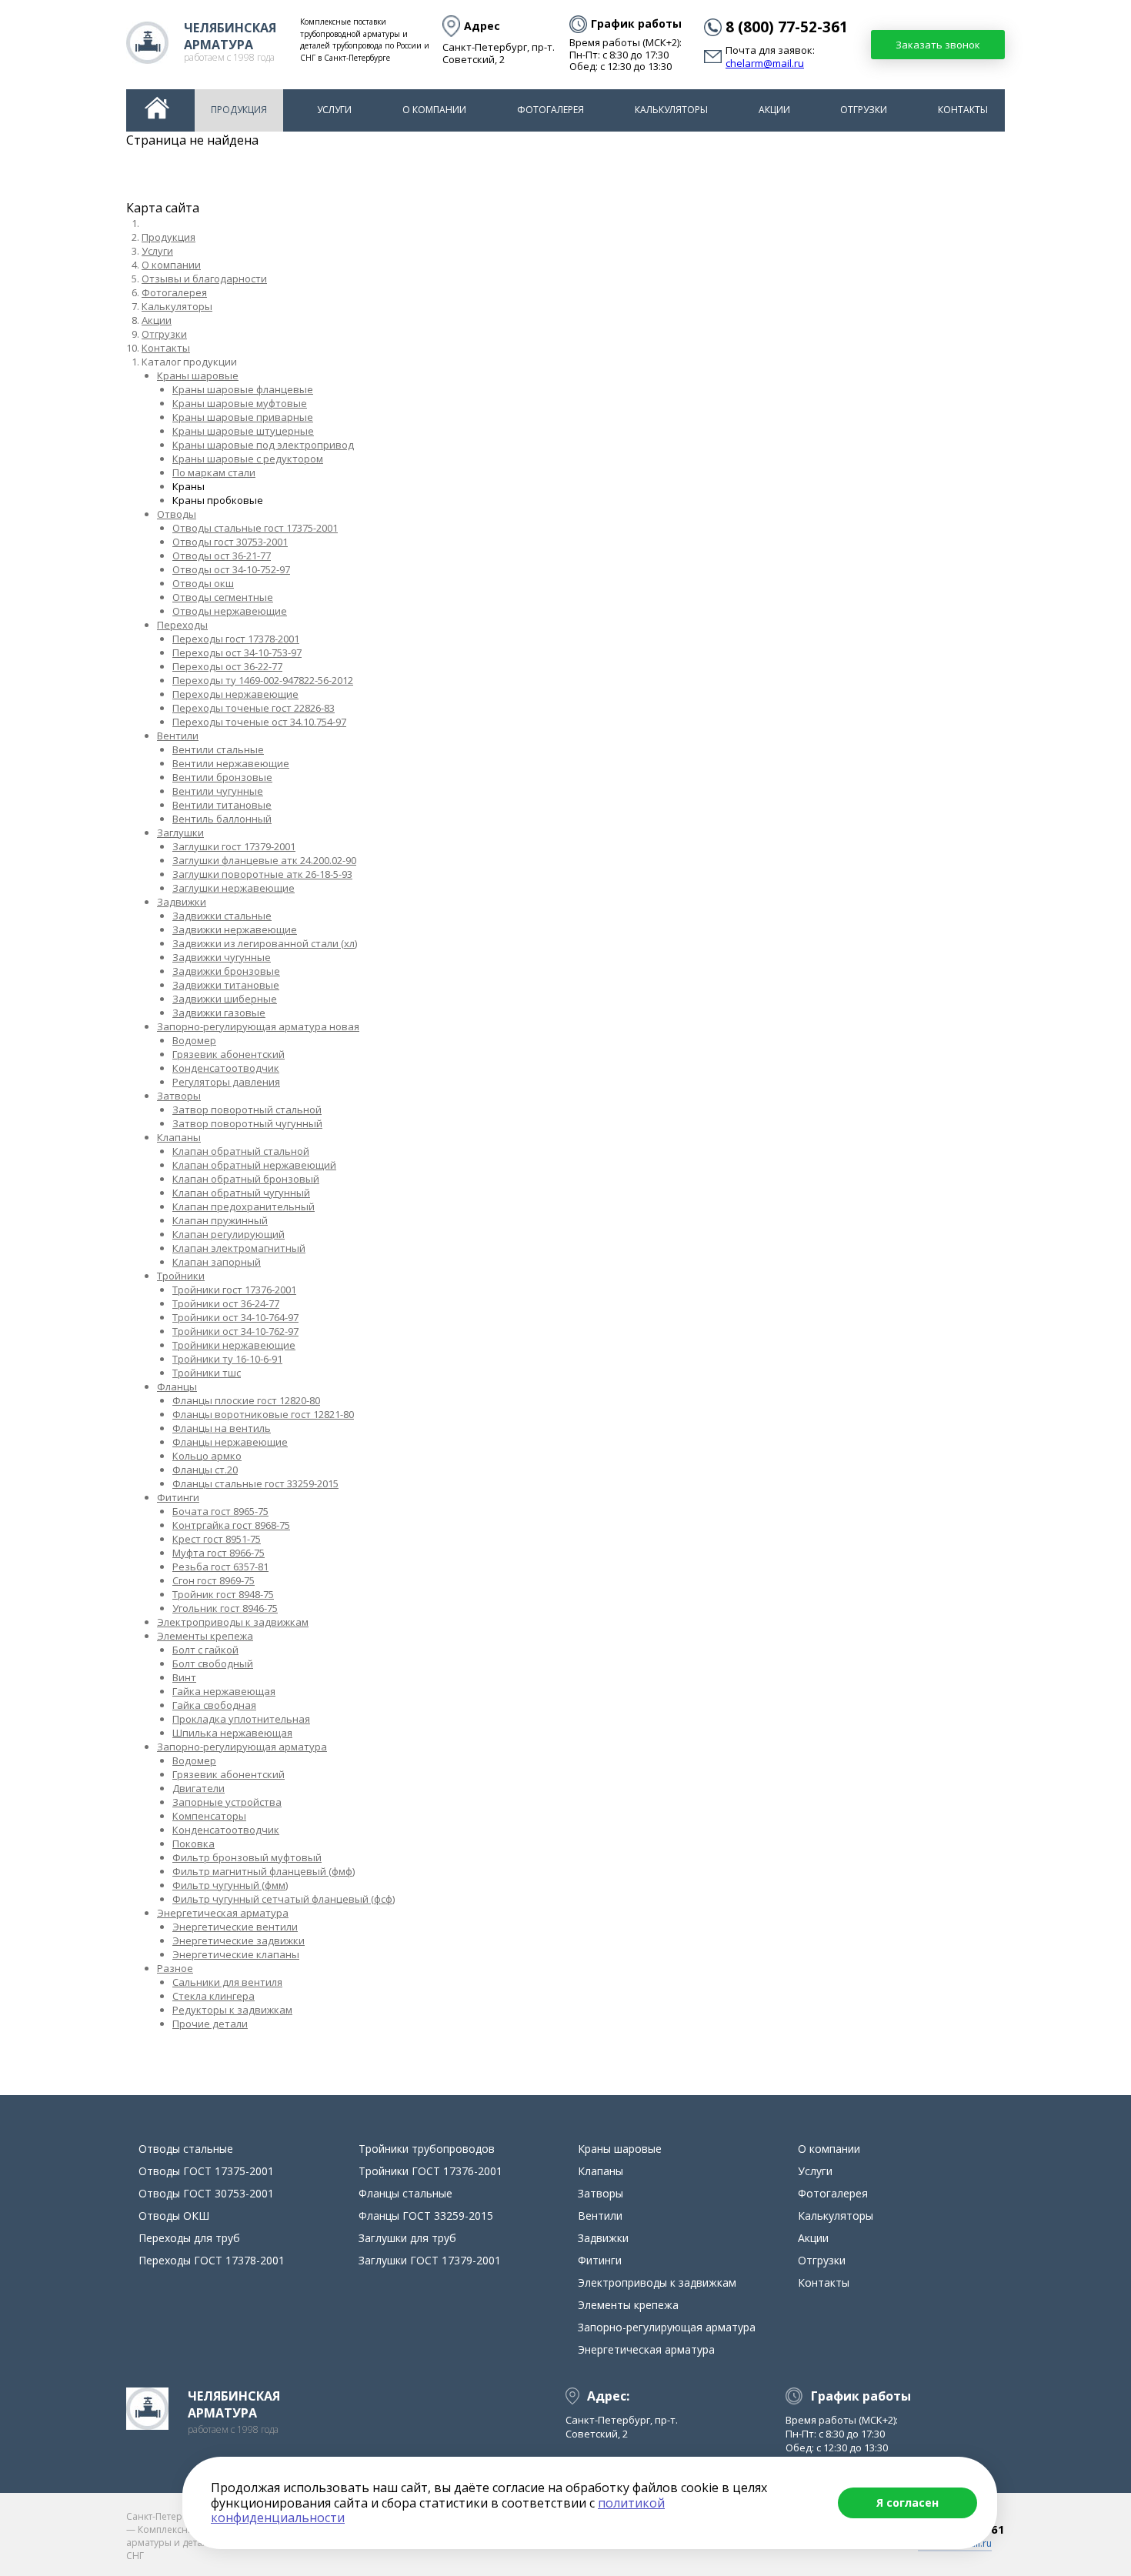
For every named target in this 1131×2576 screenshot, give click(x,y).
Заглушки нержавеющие (234, 888)
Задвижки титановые (226, 985)
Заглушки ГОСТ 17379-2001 (234, 846)
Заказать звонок (938, 45)
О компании (434, 110)
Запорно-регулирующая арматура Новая (258, 1026)
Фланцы (177, 1386)
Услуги (334, 110)
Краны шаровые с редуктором (248, 459)
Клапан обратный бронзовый (246, 1179)
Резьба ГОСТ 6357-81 (220, 1567)
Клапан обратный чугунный (241, 1193)
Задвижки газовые (219, 1013)
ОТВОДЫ (177, 514)
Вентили (178, 736)
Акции (774, 110)
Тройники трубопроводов (427, 2149)
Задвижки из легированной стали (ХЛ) (265, 943)
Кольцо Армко (207, 1456)
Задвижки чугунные (222, 957)
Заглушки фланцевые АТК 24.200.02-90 (264, 860)
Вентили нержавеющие (231, 763)
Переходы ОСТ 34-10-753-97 (237, 652)
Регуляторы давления (226, 1082)
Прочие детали (210, 2024)
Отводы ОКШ (203, 583)
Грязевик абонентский (229, 1054)
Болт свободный (213, 1663)
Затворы (179, 1096)
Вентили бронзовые (222, 777)
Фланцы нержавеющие (230, 1442)
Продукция (239, 110)
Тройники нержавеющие (234, 1345)
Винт (184, 1677)
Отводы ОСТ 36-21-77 (222, 556)
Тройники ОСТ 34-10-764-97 (235, 1317)
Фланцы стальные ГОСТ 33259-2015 (255, 1483)
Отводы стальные (186, 2149)
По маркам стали (214, 472)
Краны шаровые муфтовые (240, 403)
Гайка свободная (214, 1705)
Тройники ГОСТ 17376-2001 (234, 1290)
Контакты (963, 110)
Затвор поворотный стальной (247, 1109)
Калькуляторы (671, 110)
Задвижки (182, 902)
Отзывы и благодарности (204, 279)
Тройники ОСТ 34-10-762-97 (235, 1331)
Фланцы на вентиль (222, 1428)
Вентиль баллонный (222, 819)
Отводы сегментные (223, 597)
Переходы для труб (189, 2238)
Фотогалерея (550, 110)
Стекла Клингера (214, 1996)
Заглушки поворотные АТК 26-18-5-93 (262, 874)
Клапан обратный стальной (241, 1151)
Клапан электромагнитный (239, 1248)
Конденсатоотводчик (226, 1068)
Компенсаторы (209, 1816)
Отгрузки (864, 110)
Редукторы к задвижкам (232, 2010)
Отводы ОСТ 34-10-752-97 (231, 569)
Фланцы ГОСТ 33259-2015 (426, 2216)
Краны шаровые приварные (243, 417)
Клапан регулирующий (229, 1234)
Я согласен (907, 2503)
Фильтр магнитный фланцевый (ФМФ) (264, 1871)
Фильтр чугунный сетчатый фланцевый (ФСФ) (284, 1899)
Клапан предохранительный (244, 1206)
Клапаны (179, 1137)
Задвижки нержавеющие (235, 929)
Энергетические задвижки (239, 1940)
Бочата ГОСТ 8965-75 (220, 1511)
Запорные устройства (227, 1802)
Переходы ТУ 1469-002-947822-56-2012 (263, 680)
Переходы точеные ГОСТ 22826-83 (254, 708)
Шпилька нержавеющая (232, 1733)
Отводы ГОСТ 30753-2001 (230, 542)
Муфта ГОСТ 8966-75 (219, 1553)
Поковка (194, 1844)
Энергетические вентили (235, 1927)
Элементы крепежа (205, 1636)
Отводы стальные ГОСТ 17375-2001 (255, 528)
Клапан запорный (217, 1262)
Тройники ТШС (207, 1373)
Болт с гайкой (205, 1650)
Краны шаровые (198, 375)
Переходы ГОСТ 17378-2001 (236, 639)
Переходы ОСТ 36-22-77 (227, 666)
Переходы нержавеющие (235, 694)
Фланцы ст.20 (205, 1470)
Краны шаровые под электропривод (263, 445)
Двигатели (199, 1788)
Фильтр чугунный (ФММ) (230, 1885)
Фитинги (178, 1497)
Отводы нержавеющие (230, 611)
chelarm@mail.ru (765, 64)
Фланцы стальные (405, 2193)
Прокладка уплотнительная (241, 1719)
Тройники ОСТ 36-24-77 (226, 1303)
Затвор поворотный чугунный (247, 1123)
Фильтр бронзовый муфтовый (247, 1857)
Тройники (181, 1276)
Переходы (182, 625)
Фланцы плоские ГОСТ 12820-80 (246, 1400)
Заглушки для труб (407, 2238)
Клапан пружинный (220, 1220)
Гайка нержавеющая (224, 1691)
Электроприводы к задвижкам (233, 1622)
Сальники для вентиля (227, 1982)
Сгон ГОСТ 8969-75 (214, 1580)
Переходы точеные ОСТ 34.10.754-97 (259, 722)
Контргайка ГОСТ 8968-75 (231, 1525)
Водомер (194, 1040)
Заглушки (180, 833)
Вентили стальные (218, 749)
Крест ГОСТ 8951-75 (217, 1539)
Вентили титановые (222, 805)
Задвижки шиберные (225, 999)
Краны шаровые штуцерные (243, 431)
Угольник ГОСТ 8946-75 (225, 1608)
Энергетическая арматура (223, 1913)
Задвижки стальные (222, 916)
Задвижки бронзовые (226, 971)
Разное (175, 1968)
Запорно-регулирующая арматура (242, 1747)
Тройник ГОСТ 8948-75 (223, 1594)
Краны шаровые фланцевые (243, 389)
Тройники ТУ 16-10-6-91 (227, 1359)
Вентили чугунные (218, 791)
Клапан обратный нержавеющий (254, 1165)
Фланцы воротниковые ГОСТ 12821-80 (263, 1414)
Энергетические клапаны (236, 1954)
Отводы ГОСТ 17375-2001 (206, 2171)
